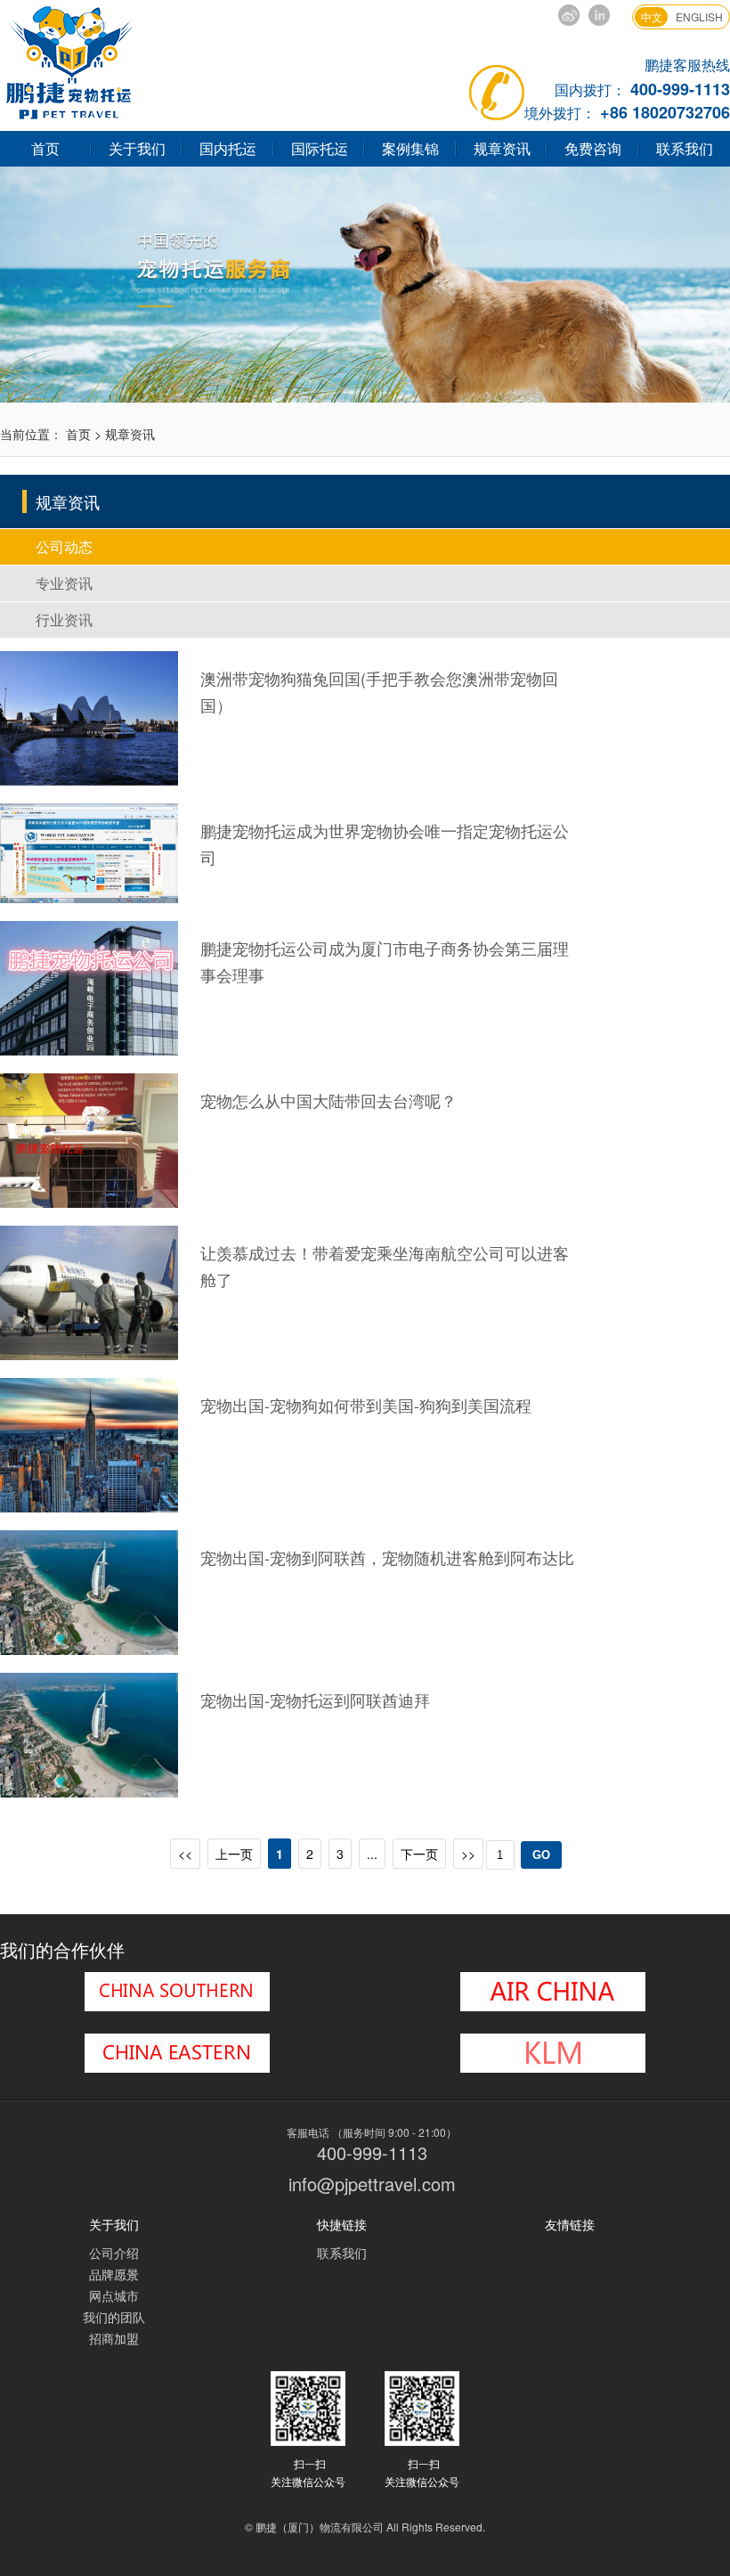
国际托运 (320, 148)
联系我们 (342, 2253)
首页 (45, 148)
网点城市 (114, 2295)
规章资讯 (502, 148)
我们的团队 (114, 2317)
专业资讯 (64, 583)
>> (468, 1854)
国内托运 (228, 148)
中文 (652, 16)
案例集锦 (410, 148)
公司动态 (64, 546)
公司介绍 (114, 2253)
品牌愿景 (114, 2274)
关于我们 (137, 148)
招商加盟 (114, 2338)
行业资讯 (64, 620)
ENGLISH (699, 16)
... (372, 1854)
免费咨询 (593, 148)
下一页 (419, 1854)
